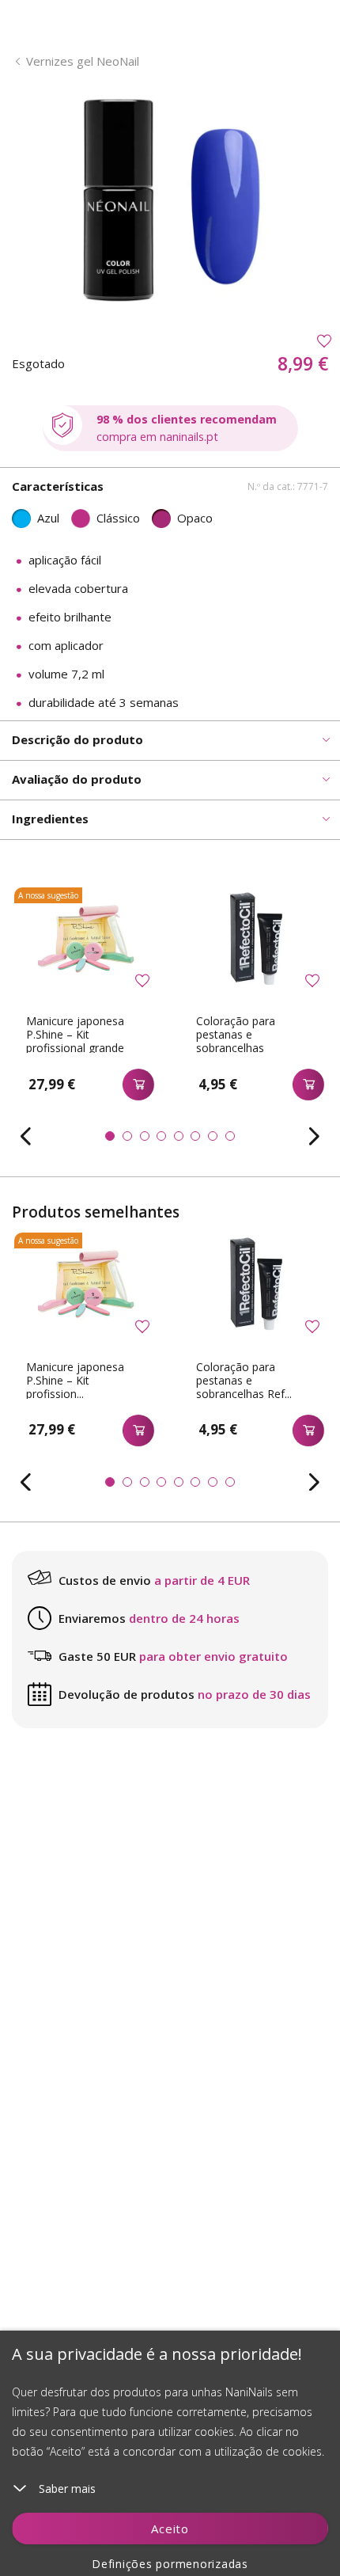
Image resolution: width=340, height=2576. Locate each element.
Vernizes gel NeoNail (83, 61)
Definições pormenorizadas (170, 2564)
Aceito (170, 2529)
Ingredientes (50, 819)
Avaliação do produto (77, 779)
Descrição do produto (77, 739)
